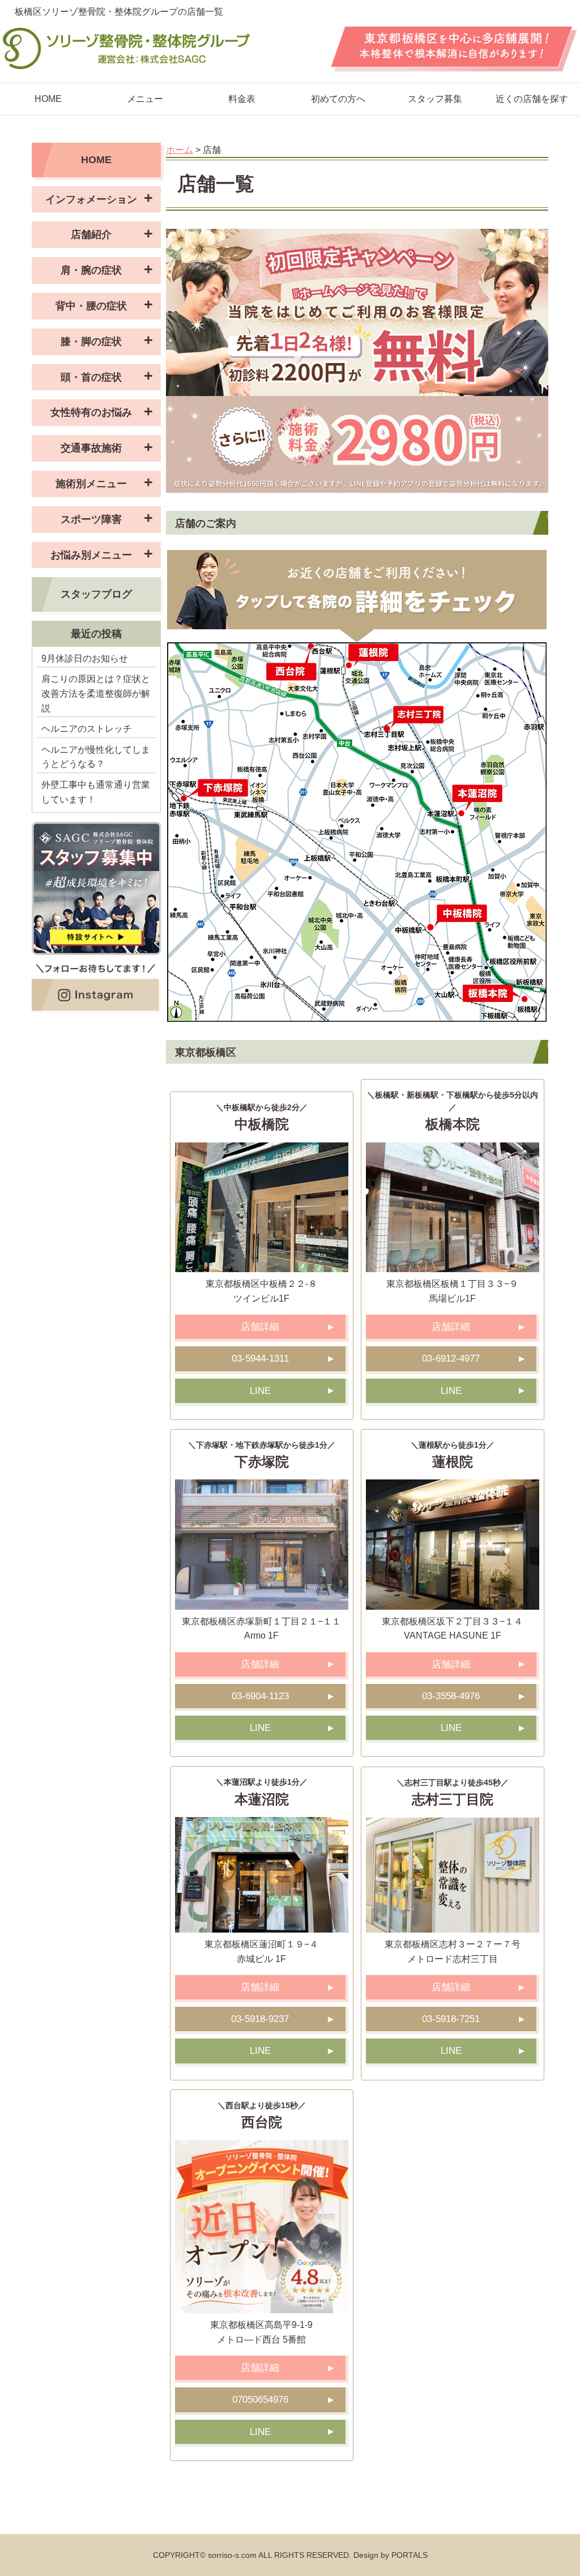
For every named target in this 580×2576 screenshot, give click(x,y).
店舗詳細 (260, 1327)
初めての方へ (338, 99)
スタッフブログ (96, 594)
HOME (48, 99)
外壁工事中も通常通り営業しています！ (96, 792)
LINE (260, 1391)
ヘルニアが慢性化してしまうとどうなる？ (96, 757)
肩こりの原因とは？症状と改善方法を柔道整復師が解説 (96, 693)
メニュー (145, 99)
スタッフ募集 (435, 99)
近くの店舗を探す (532, 99)
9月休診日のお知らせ (85, 658)
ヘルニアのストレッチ (87, 729)
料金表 (242, 99)
